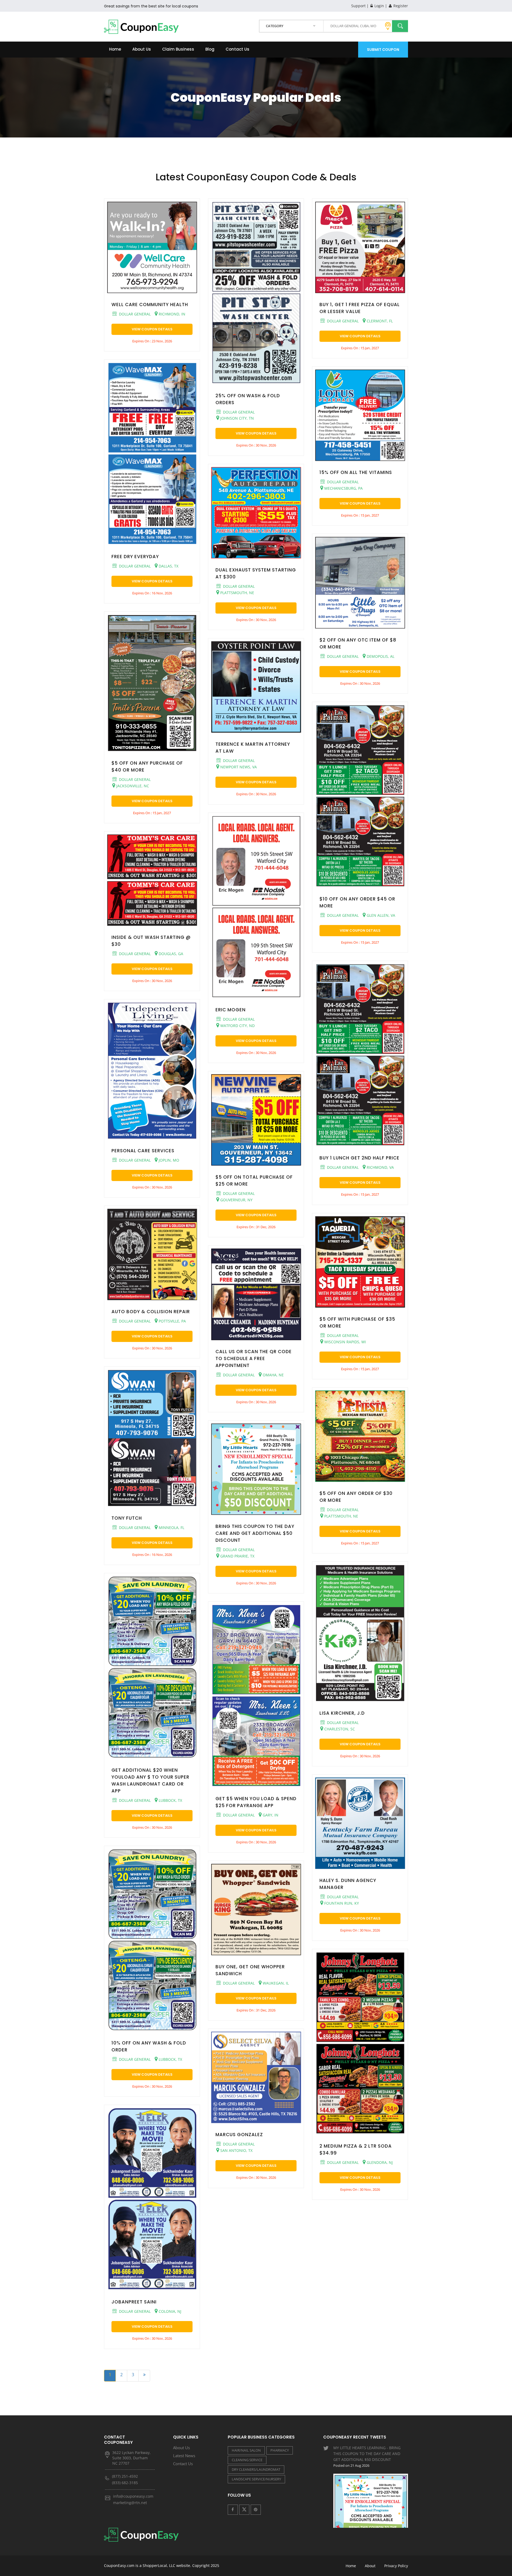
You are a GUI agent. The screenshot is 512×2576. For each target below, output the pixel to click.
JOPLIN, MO (168, 1160)
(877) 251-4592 (125, 2476)
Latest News (184, 2456)
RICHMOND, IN (171, 314)
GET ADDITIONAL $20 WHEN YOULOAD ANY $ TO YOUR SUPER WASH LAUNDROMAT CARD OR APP (150, 1780)
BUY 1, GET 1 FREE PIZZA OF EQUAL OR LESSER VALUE (360, 308)
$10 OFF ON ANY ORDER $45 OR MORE (357, 902)
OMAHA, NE (273, 1375)
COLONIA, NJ (169, 2311)
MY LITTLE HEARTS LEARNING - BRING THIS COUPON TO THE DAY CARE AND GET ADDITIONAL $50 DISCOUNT (367, 2457)
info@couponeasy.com (133, 2496)
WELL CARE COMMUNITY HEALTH (150, 305)
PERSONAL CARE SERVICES (143, 1151)
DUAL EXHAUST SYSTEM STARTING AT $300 (256, 573)
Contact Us (237, 49)
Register (400, 6)
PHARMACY (280, 2450)
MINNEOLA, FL (171, 1528)
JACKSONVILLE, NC (132, 786)
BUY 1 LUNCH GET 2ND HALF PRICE (359, 1158)
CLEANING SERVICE (247, 2460)
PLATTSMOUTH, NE (237, 593)
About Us (142, 49)
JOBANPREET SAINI (134, 2302)
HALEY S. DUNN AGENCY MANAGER (348, 1884)
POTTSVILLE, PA (172, 1321)
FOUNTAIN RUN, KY (341, 1903)
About (370, 2566)
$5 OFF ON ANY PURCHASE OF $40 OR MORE (147, 766)
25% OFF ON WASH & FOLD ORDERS (248, 399)
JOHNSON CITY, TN (237, 418)
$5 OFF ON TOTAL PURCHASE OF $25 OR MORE (254, 1181)
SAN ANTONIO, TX (236, 2150)
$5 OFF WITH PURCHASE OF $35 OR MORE (357, 1323)
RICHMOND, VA (380, 1167)
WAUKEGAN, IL (275, 1983)
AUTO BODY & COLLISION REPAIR (151, 1312)
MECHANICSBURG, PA (343, 488)
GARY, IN (270, 1815)
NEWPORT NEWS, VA (238, 767)
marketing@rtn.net (130, 2503)
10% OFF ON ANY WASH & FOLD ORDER (149, 2046)
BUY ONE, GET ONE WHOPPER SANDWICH (250, 1970)
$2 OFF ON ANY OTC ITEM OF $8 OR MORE (358, 643)
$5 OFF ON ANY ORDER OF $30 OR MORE (356, 1497)
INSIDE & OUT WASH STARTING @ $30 (151, 941)
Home (115, 49)
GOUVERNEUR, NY (236, 1200)
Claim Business (178, 49)
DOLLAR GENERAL (134, 314)
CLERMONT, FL (379, 321)
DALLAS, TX (168, 566)
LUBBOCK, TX (170, 1800)
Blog (210, 49)
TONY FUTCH (127, 1518)
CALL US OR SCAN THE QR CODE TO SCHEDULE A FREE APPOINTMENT (254, 1358)
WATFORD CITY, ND (237, 1026)
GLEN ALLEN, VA (380, 915)
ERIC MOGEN (231, 1010)
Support (358, 6)
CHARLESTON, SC (339, 1729)
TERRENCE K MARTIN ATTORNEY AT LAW (253, 748)
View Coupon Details (152, 329)
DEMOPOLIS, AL (380, 656)
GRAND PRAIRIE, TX (237, 1556)
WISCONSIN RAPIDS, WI (345, 1342)
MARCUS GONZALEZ (239, 2135)
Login (379, 6)
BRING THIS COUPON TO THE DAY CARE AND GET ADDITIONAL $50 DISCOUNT (255, 1533)
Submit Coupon (383, 50)
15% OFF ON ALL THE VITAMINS (356, 472)
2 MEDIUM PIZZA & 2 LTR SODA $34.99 (356, 2149)
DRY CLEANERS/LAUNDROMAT (256, 2469)
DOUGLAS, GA (170, 954)
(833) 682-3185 (125, 2483)
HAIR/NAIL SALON (246, 2450)
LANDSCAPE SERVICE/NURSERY (256, 2479)
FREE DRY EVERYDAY (135, 557)
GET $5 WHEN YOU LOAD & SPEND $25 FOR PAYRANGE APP (256, 1802)
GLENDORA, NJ (379, 2162)
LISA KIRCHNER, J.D (342, 1713)
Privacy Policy (396, 2566)
